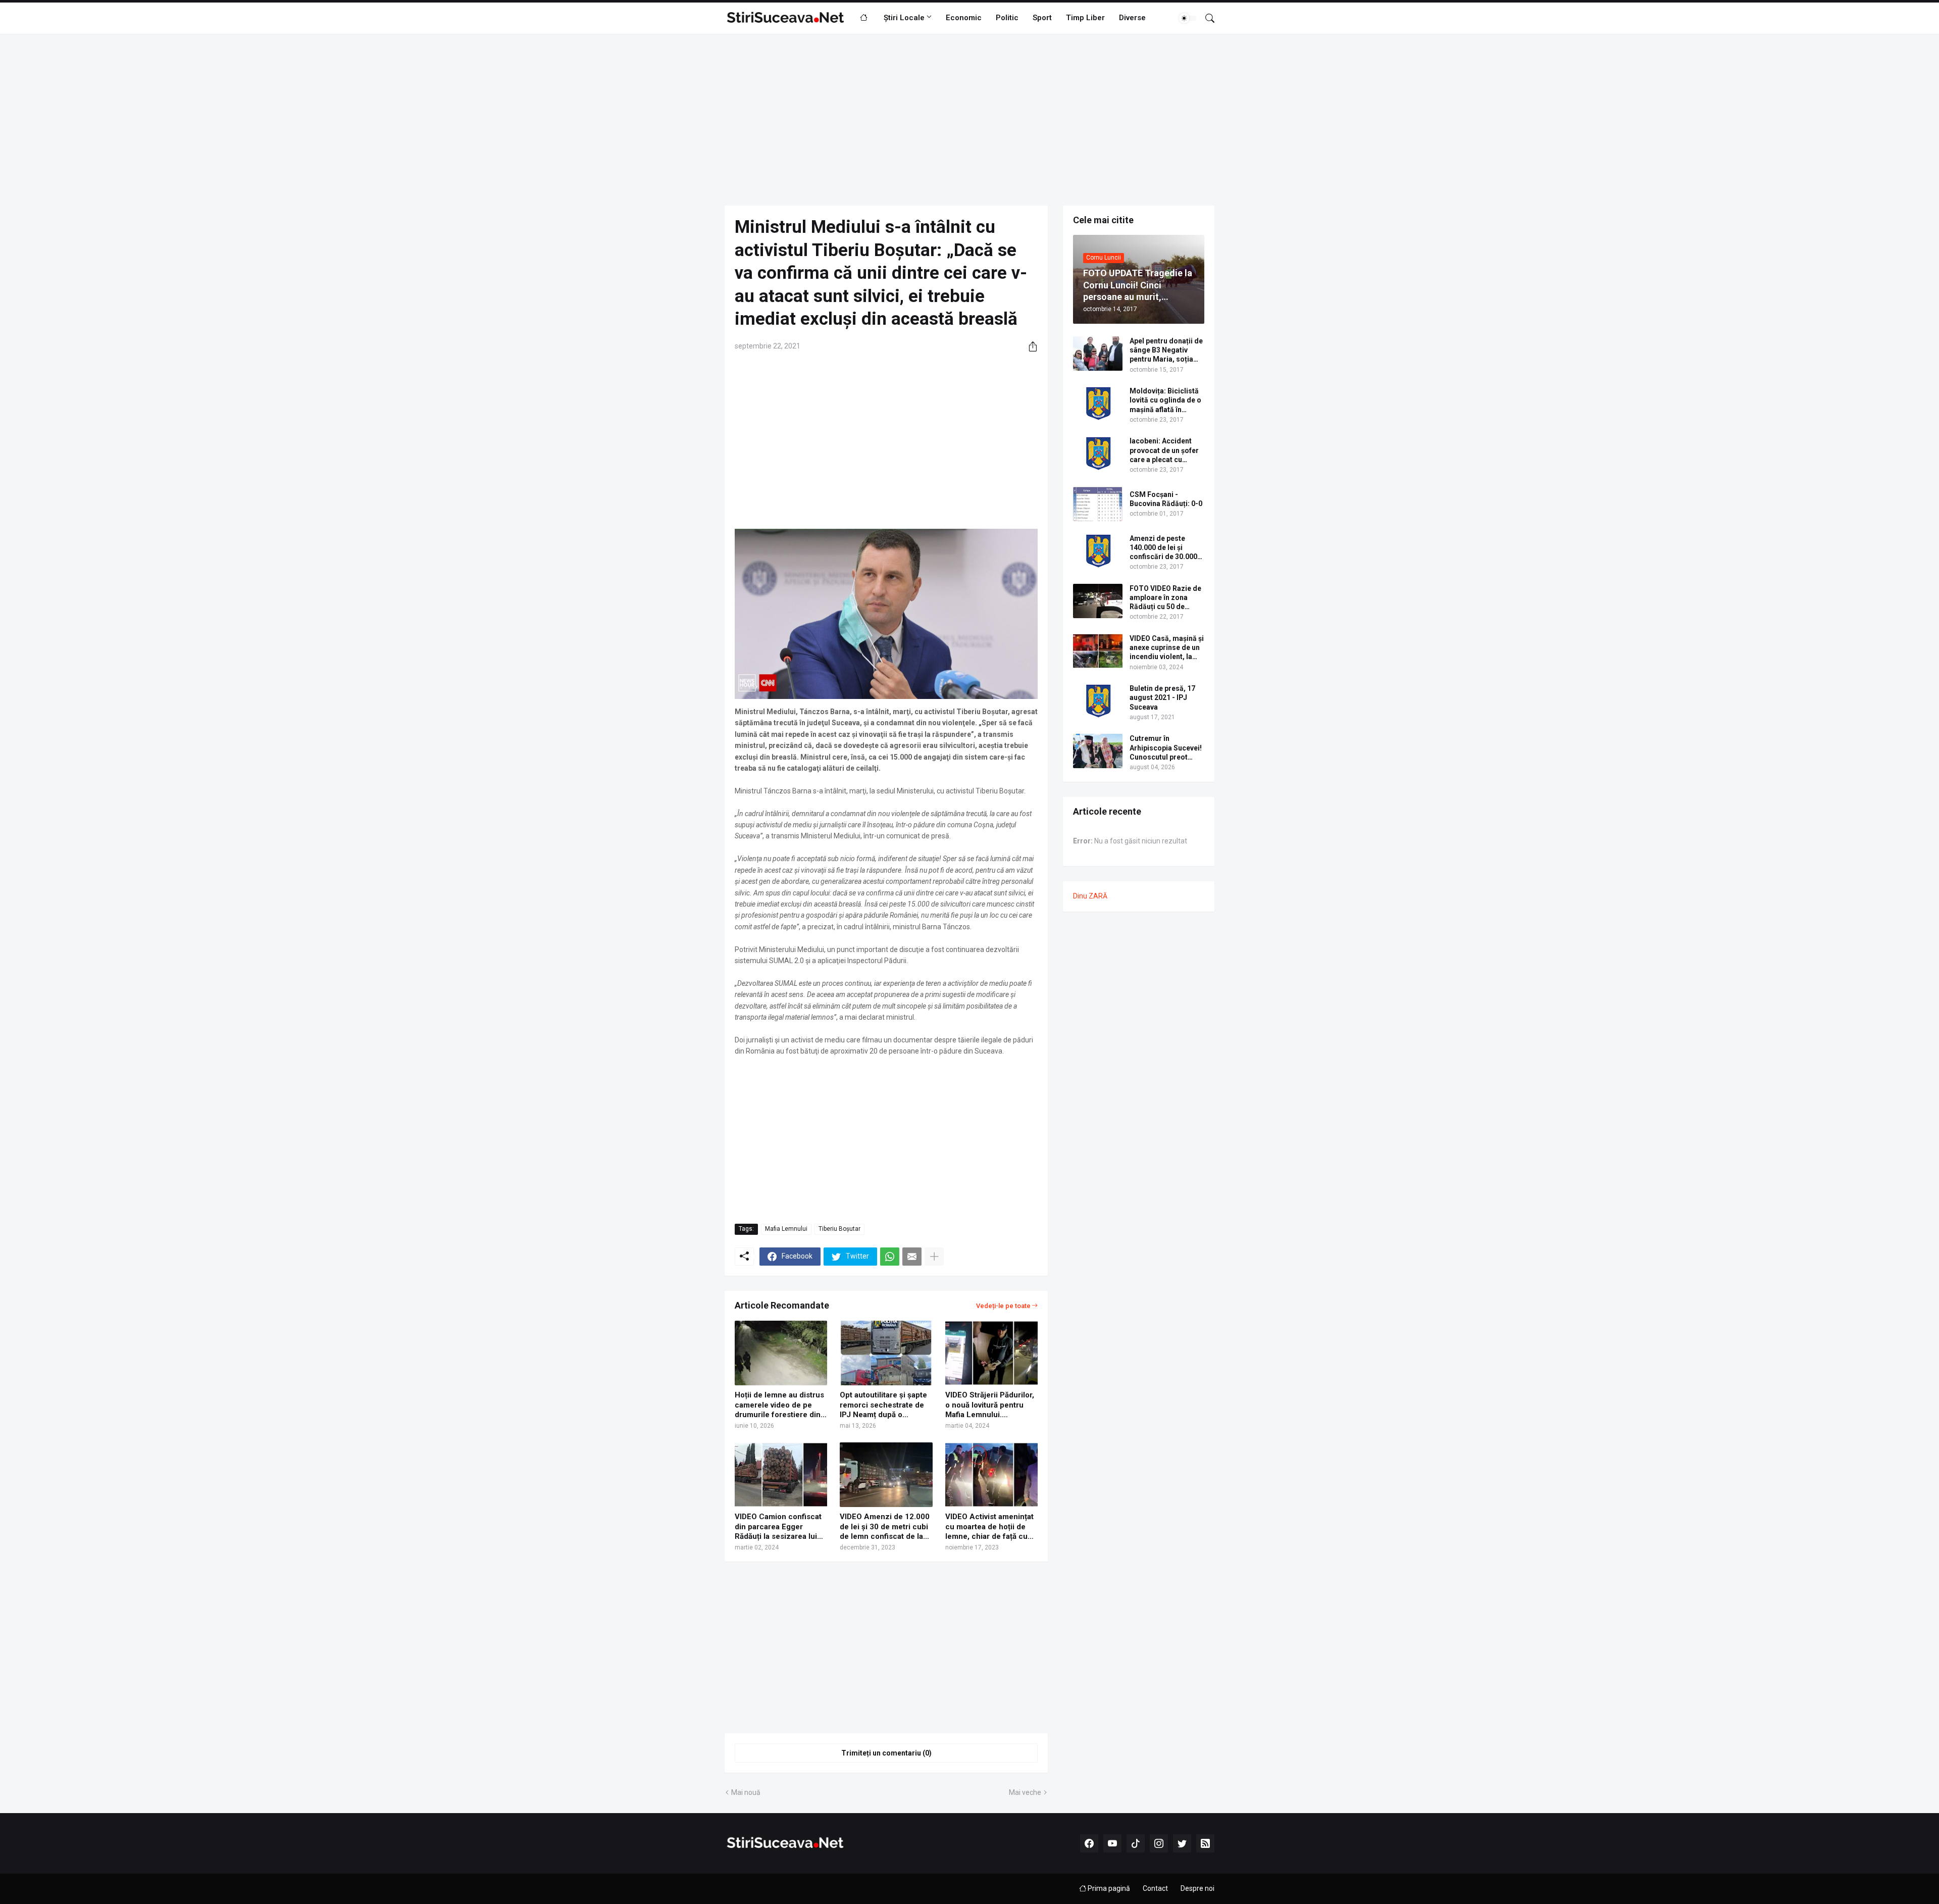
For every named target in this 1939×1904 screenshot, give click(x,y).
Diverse (1132, 18)
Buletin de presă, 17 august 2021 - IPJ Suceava (1162, 697)
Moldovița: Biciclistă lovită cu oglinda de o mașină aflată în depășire (1165, 400)
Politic (1007, 18)
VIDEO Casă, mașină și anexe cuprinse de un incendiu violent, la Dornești (1167, 648)
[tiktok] (1136, 1843)
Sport (1042, 18)
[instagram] (1159, 1843)
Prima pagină (1108, 1888)
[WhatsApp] (890, 1257)
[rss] (1205, 1843)
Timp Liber (1085, 18)
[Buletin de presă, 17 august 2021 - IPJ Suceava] (1098, 701)
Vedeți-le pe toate (1003, 1306)
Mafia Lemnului (786, 1229)
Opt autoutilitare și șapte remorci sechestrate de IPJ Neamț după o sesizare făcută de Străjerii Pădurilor (883, 1405)
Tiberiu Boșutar (839, 1229)
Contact (1155, 1888)
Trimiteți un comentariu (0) (886, 1753)
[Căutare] (1206, 18)
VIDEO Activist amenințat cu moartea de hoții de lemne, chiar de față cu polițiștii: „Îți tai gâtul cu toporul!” (989, 1527)
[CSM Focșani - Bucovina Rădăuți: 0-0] (1098, 504)
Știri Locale (904, 18)
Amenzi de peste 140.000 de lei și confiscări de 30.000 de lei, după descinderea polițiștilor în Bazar (1163, 548)
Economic (964, 18)
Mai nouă (746, 1792)
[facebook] (1089, 1843)
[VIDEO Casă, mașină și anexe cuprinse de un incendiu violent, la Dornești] (1098, 651)
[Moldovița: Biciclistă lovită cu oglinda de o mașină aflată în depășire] (1098, 404)
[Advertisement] (970, 120)
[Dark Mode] (1188, 18)
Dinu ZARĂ (1090, 896)
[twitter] (1182, 1843)
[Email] (912, 1257)
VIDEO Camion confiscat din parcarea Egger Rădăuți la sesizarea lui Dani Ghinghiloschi (778, 1527)
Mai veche (1025, 1792)
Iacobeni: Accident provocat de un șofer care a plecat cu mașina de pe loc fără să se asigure (1165, 450)
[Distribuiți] (1029, 346)
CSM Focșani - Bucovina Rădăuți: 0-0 (1166, 499)
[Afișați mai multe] (934, 1257)
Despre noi (1197, 1888)
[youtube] (1112, 1843)
